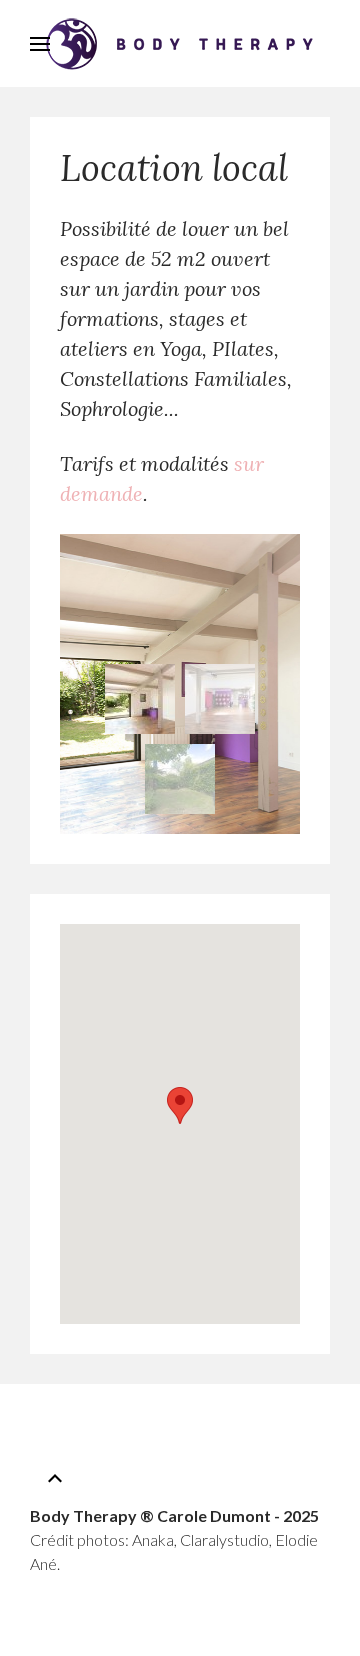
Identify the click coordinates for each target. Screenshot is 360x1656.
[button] (180, 1105)
